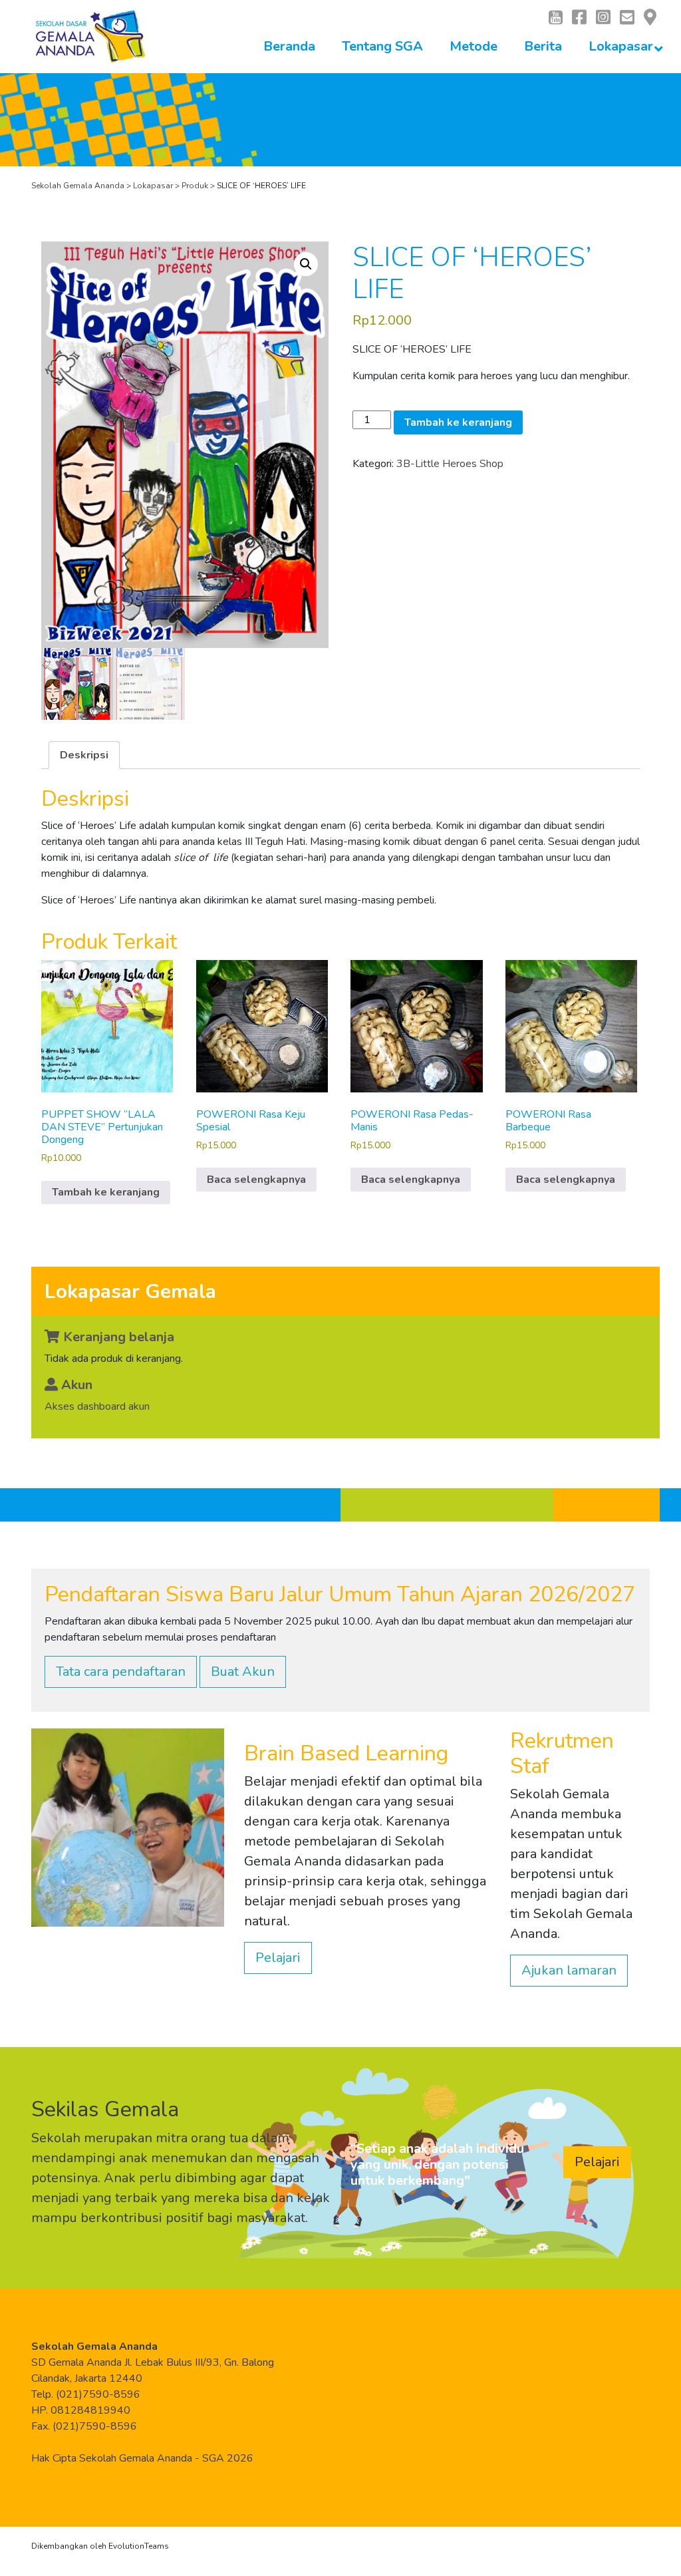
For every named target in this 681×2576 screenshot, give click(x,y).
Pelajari (278, 1958)
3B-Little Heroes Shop (450, 464)
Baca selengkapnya (256, 1180)
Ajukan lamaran (569, 1970)
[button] (306, 264)
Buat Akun (243, 1672)
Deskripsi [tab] (84, 755)
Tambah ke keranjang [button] (106, 1192)
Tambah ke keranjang (458, 422)
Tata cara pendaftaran (121, 1672)
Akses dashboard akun (97, 1406)
